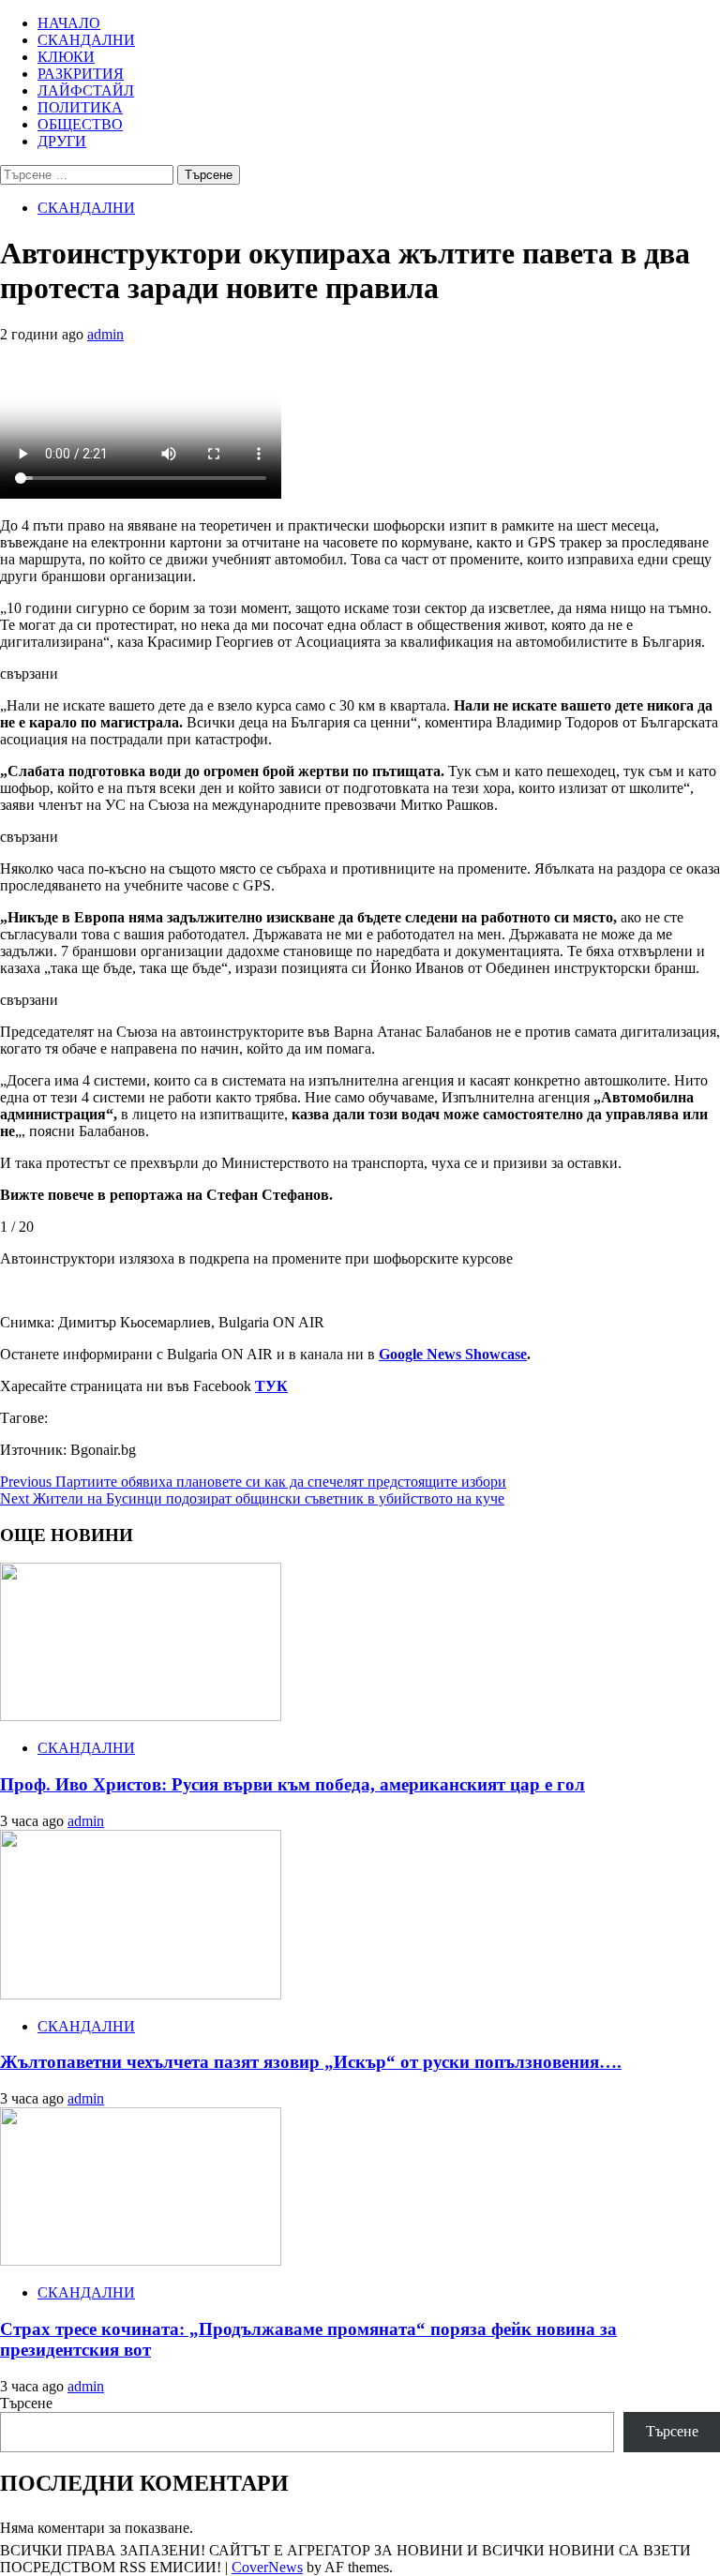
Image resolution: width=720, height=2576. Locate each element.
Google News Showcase (453, 1354)
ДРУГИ (62, 141)
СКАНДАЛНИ (86, 40)
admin (105, 334)
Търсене (26, 2403)
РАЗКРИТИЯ (81, 74)
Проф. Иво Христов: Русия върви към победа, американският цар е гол (292, 1784)
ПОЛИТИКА (80, 107)
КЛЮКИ (66, 57)
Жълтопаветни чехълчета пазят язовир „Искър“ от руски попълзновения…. (311, 2062)
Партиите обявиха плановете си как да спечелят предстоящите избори (253, 1482)
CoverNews (267, 2567)
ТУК (271, 1386)
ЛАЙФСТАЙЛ (86, 90)
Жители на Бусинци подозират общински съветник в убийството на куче (252, 1498)
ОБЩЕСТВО (80, 124)
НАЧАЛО (69, 23)
